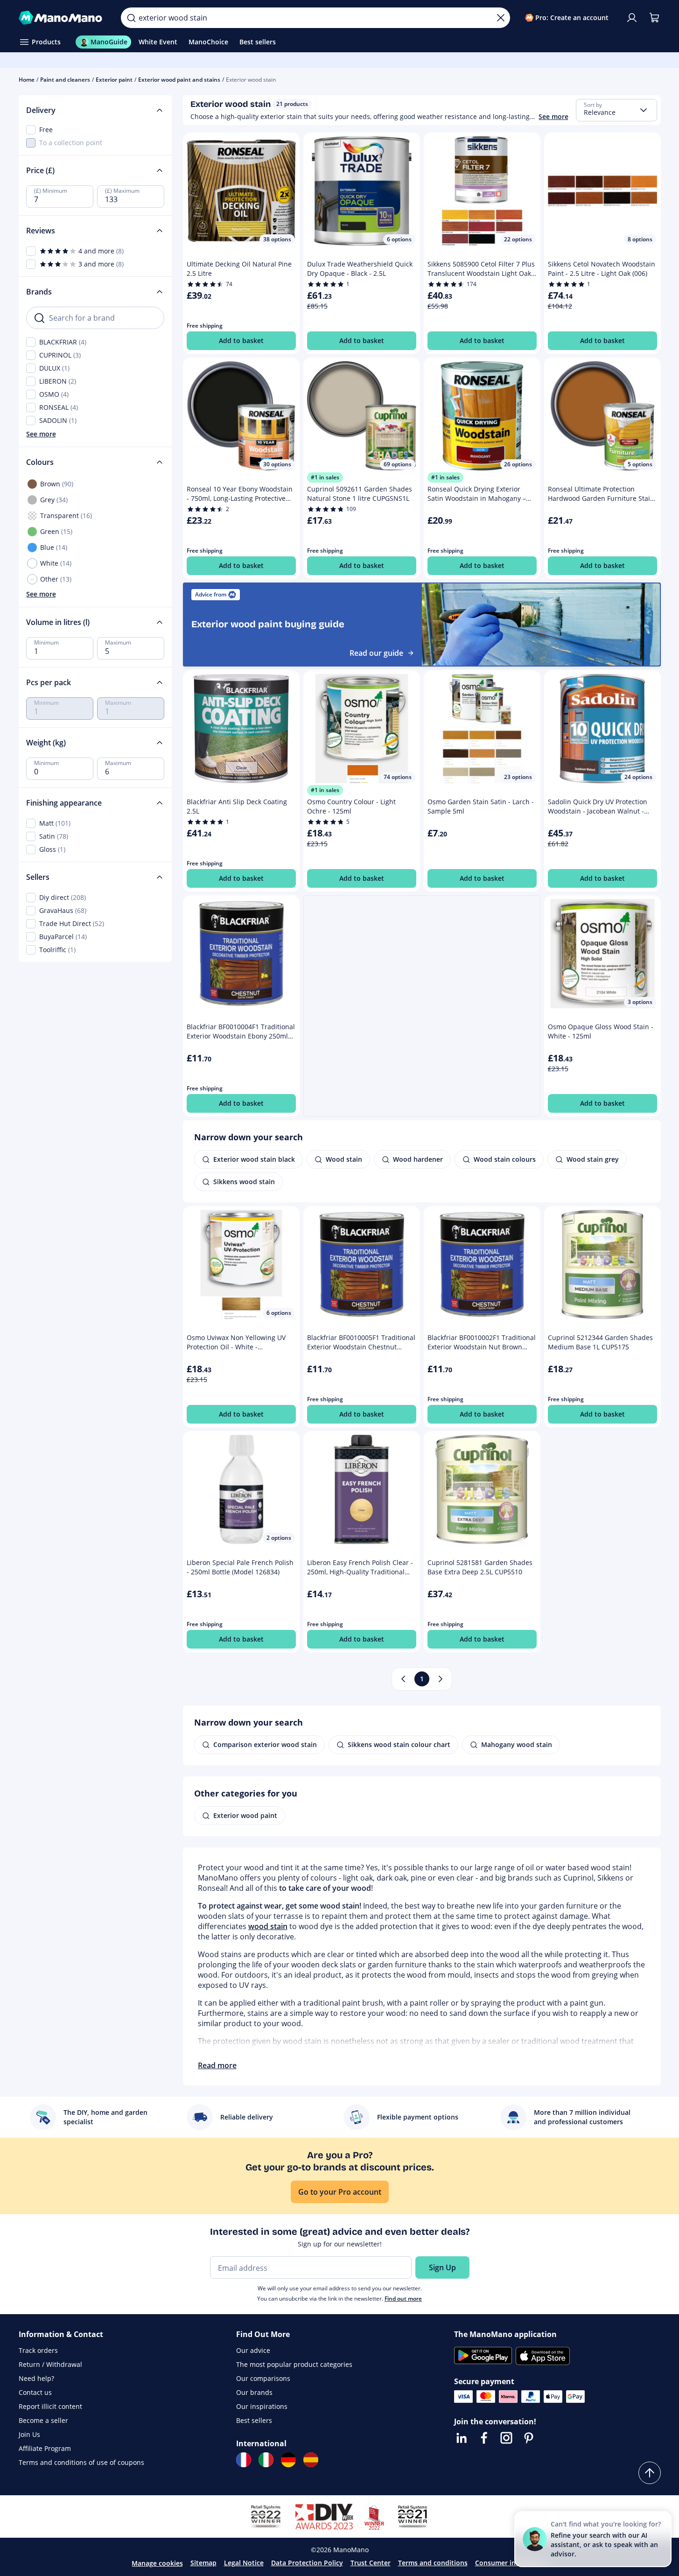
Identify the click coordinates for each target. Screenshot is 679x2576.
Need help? (36, 2378)
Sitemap (203, 2563)
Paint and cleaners (65, 80)
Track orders (38, 2350)
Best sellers (254, 2420)
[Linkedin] (462, 2438)
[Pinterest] (529, 2438)
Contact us (35, 2392)
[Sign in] (632, 18)
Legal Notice (244, 2563)
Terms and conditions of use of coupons (81, 2462)
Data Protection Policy (307, 2563)
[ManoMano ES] (311, 2460)
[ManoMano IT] (266, 2460)
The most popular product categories (294, 2364)
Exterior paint (114, 80)
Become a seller (43, 2420)
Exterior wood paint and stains (179, 80)
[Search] (131, 18)
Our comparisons (263, 2378)
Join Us (29, 2434)
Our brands (254, 2392)
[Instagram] (506, 2438)
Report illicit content (50, 2406)
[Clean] (501, 18)
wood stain (268, 1926)
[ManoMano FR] (244, 2460)
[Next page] (441, 1679)
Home (27, 80)
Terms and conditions (433, 2563)
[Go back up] (650, 2473)
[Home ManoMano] (63, 18)
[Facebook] (484, 2438)
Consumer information (511, 2563)
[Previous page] (403, 1679)
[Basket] (654, 18)
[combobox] (616, 110)
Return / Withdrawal (50, 2364)
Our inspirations (262, 2406)
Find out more (403, 2299)
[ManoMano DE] (288, 2460)
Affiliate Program (45, 2448)
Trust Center (371, 2563)
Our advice (253, 2350)
